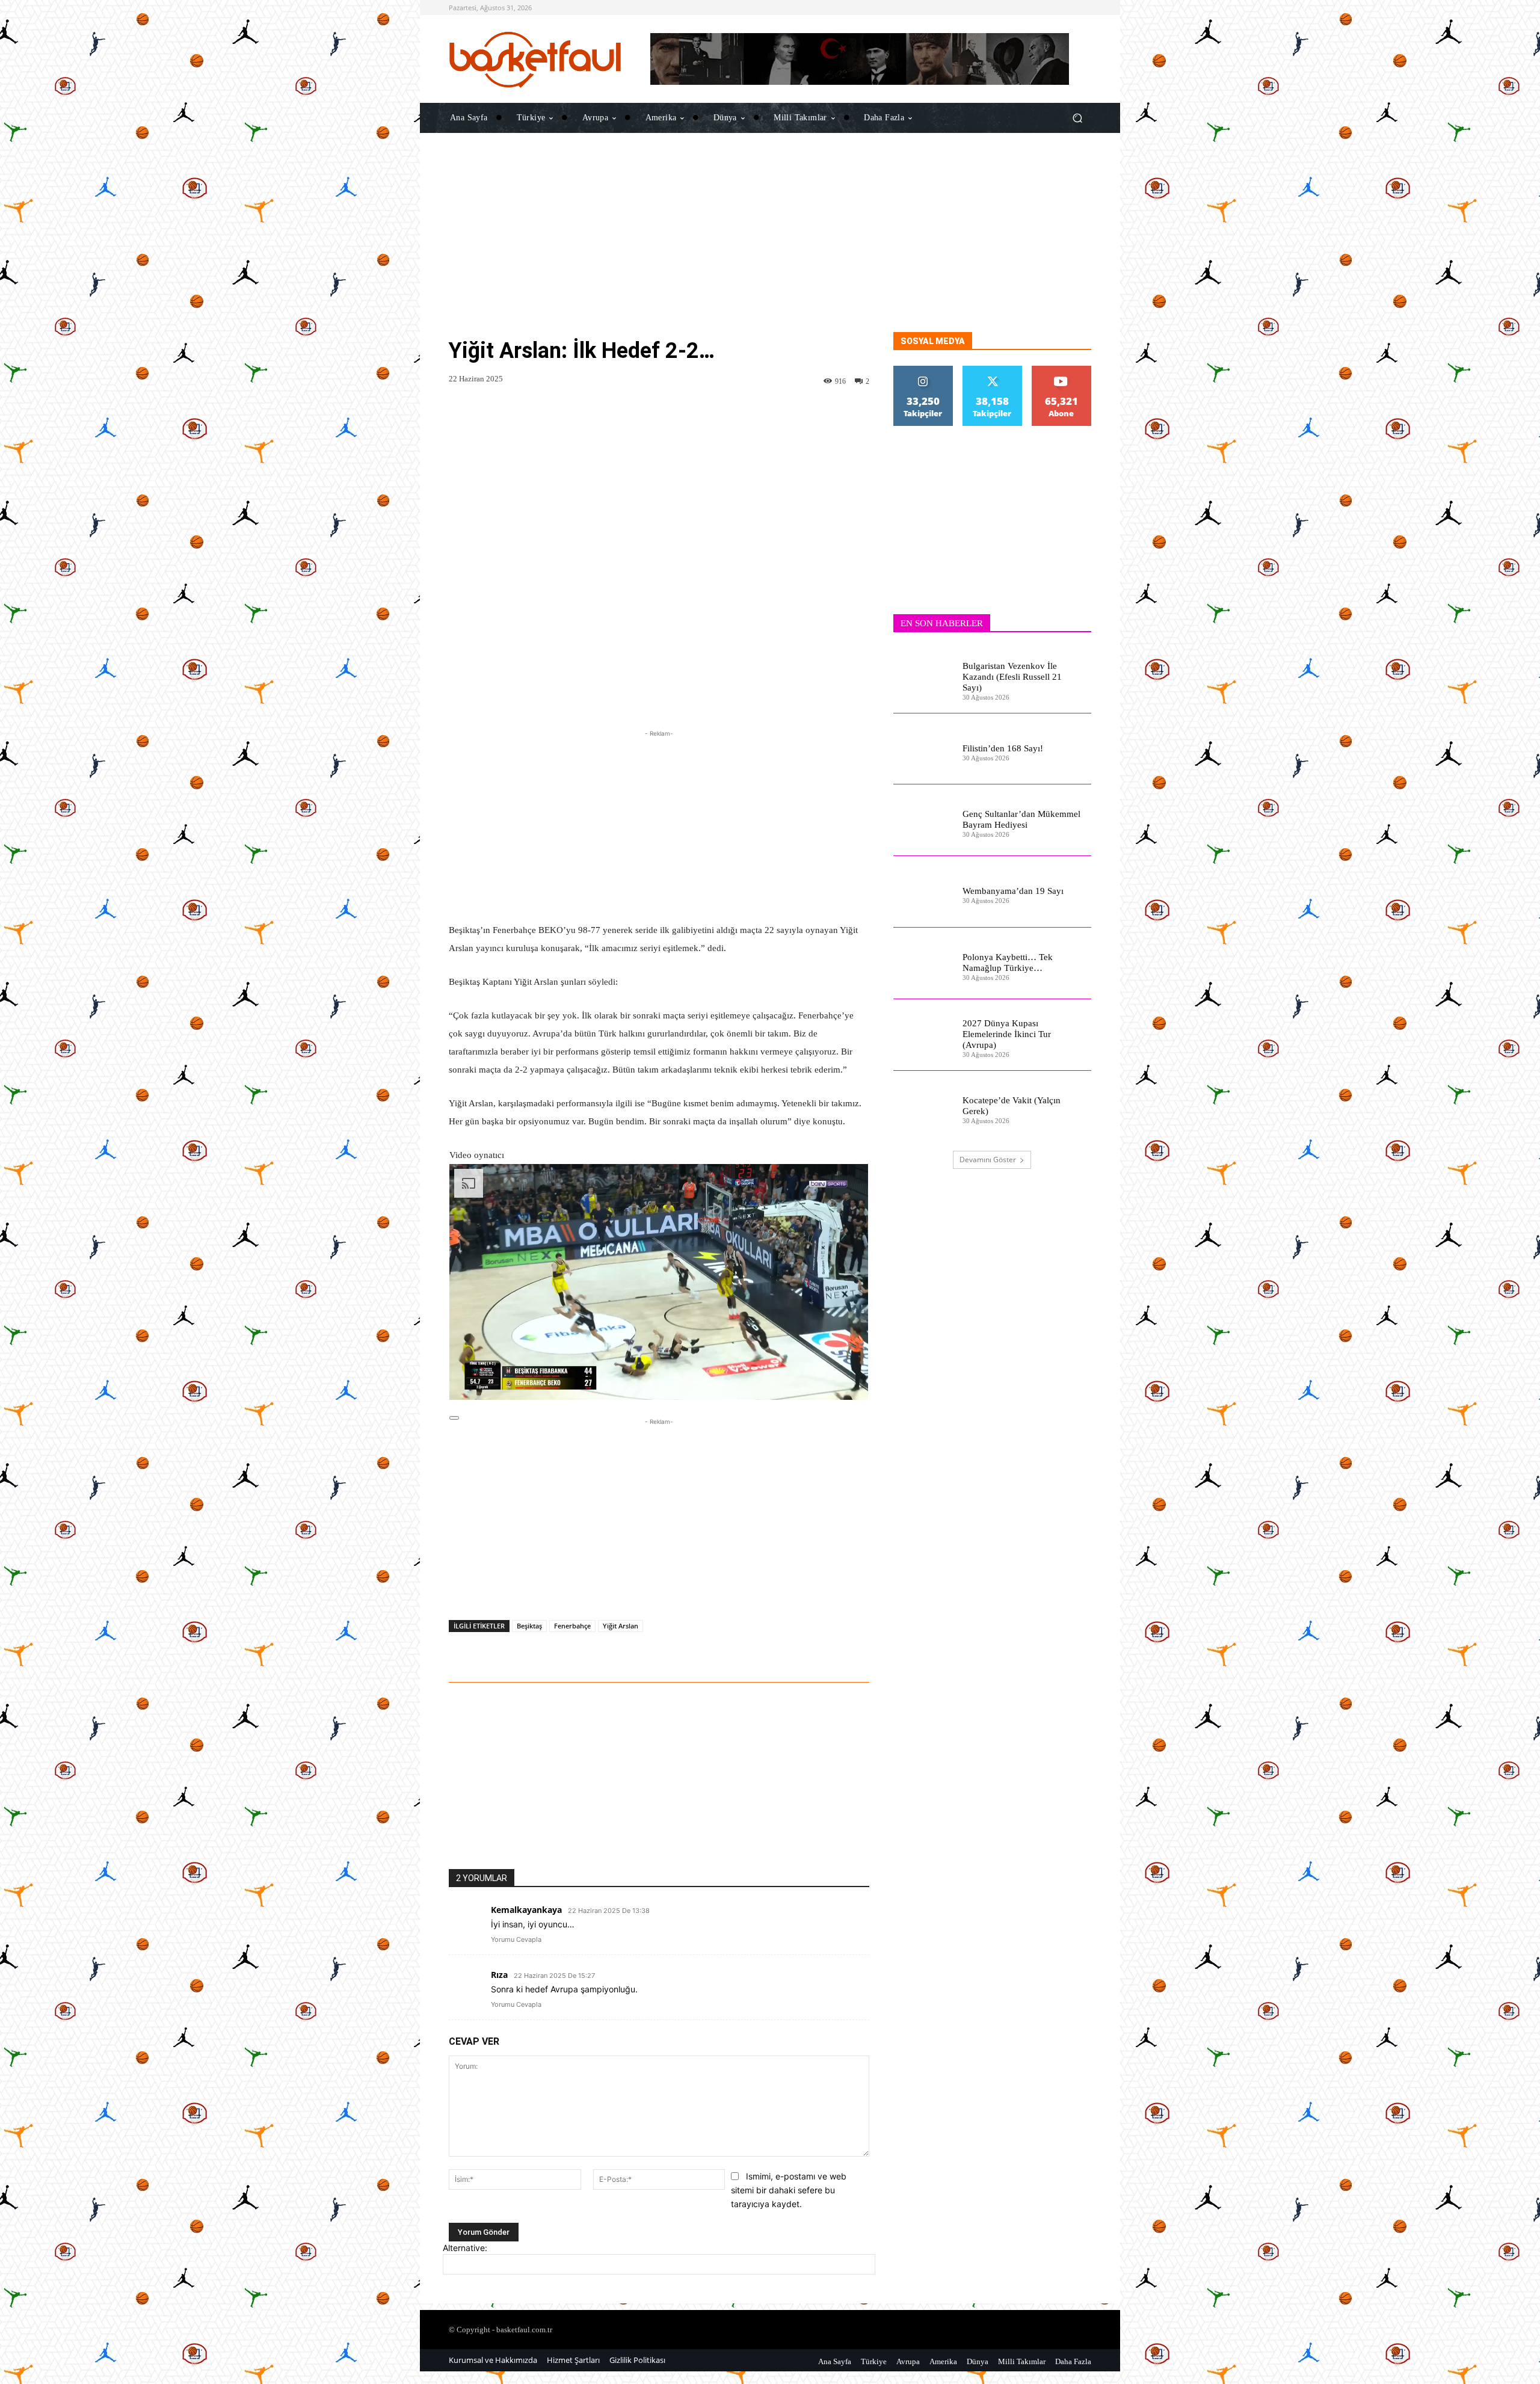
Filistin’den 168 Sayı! (1003, 748)
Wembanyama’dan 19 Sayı (1013, 891)
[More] (808, 1649)
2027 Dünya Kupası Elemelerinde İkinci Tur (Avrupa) (1007, 1034)
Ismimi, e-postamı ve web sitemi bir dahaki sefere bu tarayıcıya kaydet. (789, 2190)
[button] (1077, 118)
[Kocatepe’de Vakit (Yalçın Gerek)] (923, 1107)
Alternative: (465, 2248)
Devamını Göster (988, 1160)
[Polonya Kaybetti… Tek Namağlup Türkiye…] (923, 963)
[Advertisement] (770, 248)
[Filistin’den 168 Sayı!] (923, 749)
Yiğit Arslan (621, 1626)
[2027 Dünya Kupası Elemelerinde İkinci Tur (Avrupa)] (923, 1035)
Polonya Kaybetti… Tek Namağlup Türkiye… (1008, 963)
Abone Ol (1061, 370)
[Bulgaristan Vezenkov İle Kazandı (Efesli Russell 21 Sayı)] (923, 678)
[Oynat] (454, 1418)
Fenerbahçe (572, 1626)
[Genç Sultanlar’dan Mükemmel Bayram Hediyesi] (923, 820)
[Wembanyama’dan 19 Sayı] (923, 892)
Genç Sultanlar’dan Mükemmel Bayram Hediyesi (1021, 819)
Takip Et (923, 370)
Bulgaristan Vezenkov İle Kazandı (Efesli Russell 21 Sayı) (1012, 677)
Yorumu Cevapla (516, 1939)
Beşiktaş (529, 1626)
